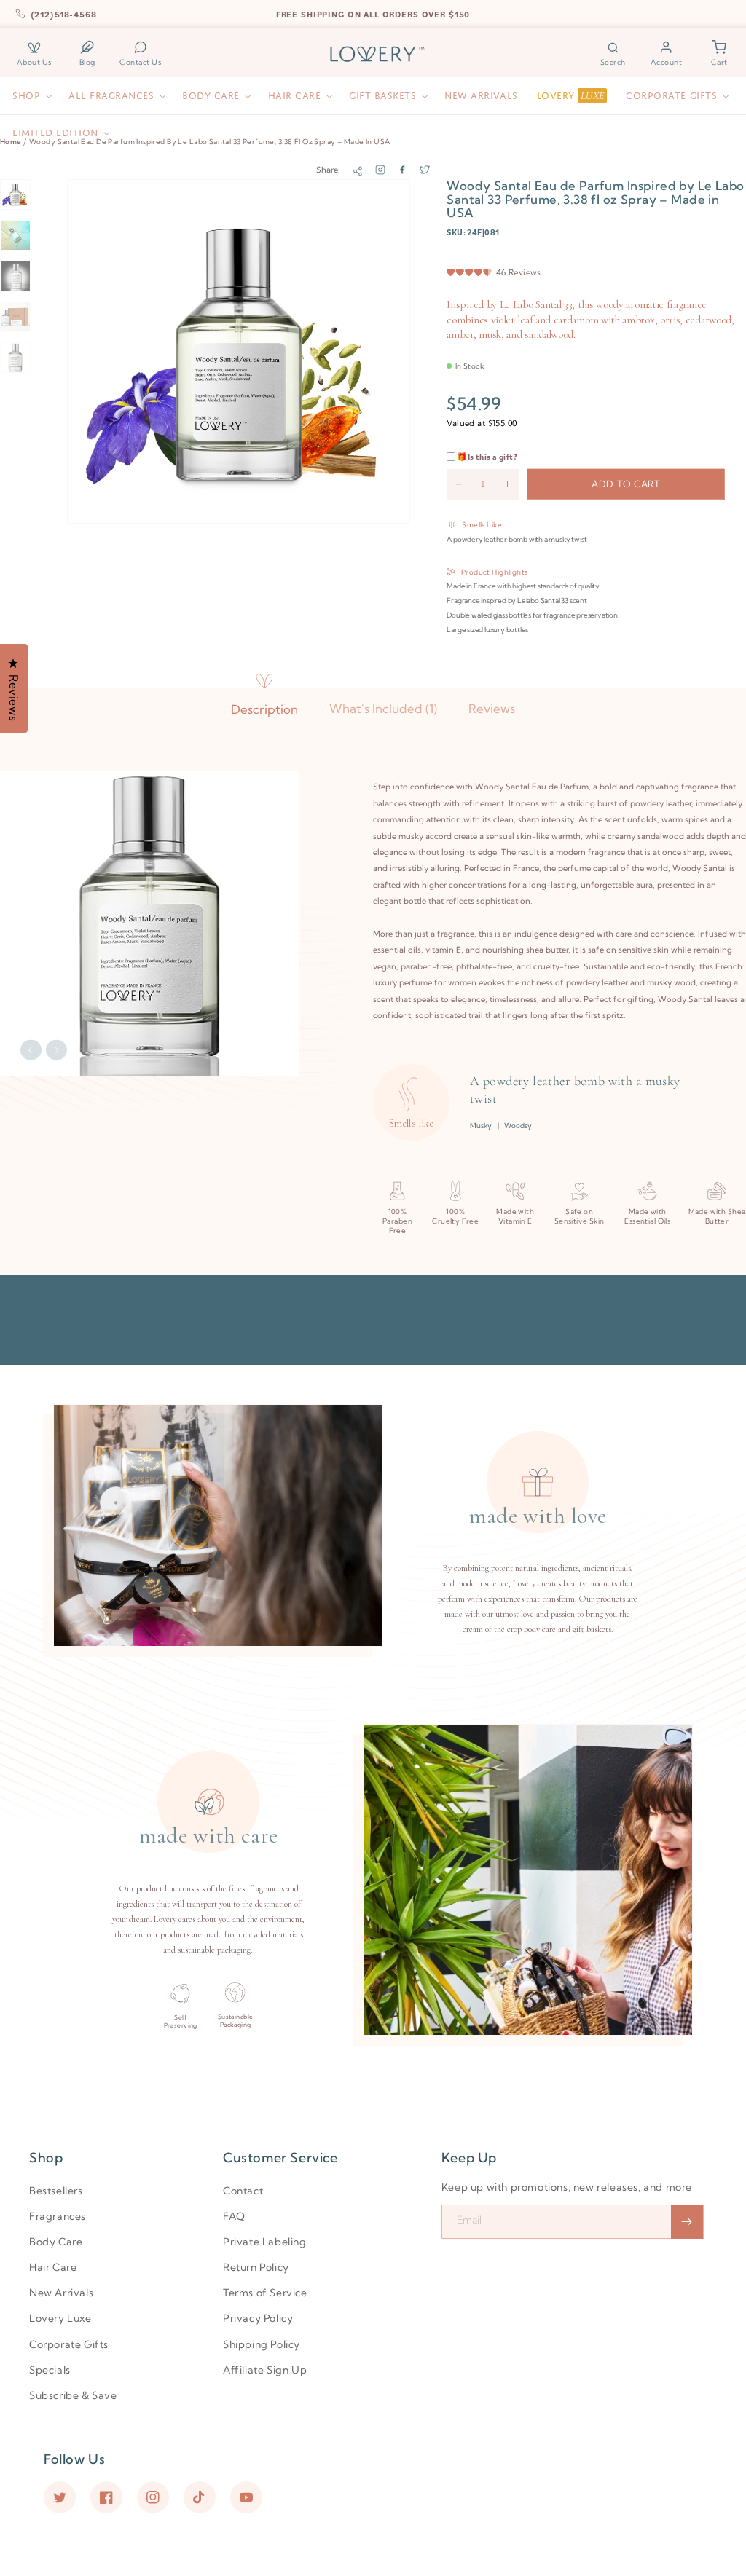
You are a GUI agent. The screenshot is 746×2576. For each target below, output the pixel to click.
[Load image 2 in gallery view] (15, 235)
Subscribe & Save (73, 2395)
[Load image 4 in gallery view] (15, 317)
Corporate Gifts (69, 2344)
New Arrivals (61, 2293)
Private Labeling (265, 2242)
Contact (243, 2191)
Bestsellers (56, 2191)
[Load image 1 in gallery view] (15, 194)
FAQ (234, 2216)
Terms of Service (265, 2293)
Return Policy (256, 2267)
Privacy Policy (258, 2318)
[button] (613, 54)
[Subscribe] (687, 2222)
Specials (50, 2370)
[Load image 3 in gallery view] (15, 276)
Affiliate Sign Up (265, 2370)
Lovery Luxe (60, 2318)
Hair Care (53, 2267)
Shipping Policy (262, 2344)
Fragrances (58, 2216)
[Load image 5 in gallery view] (15, 358)
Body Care (56, 2242)
